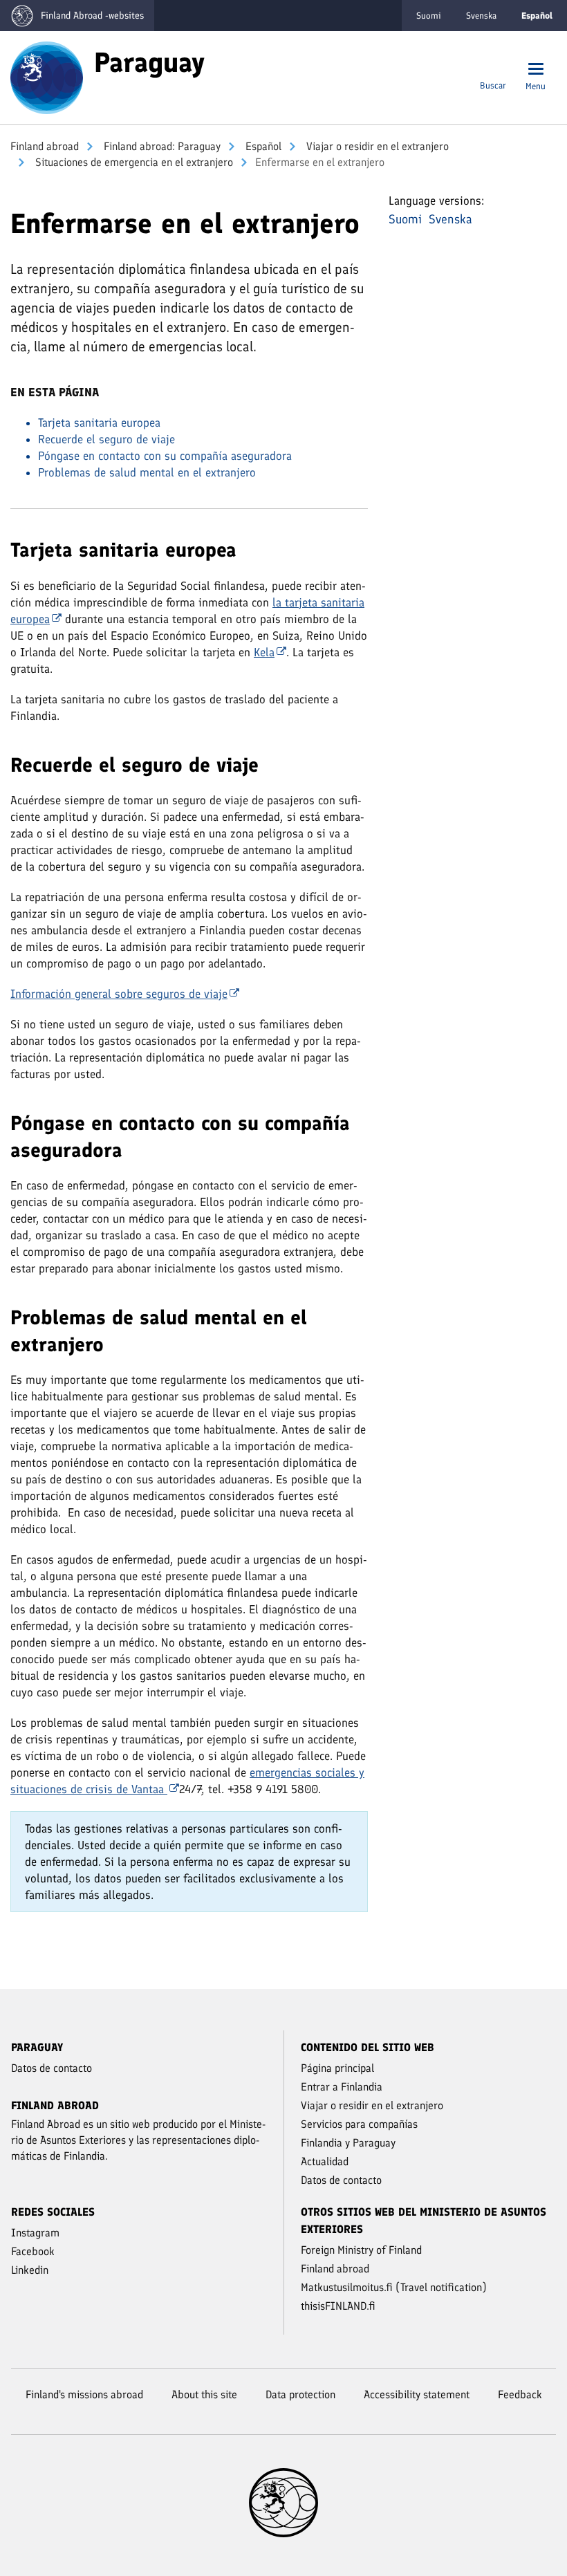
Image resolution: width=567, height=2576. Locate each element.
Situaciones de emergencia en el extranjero (133, 162)
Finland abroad (45, 146)
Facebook (33, 2251)
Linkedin (30, 2270)
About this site (204, 2394)
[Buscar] (493, 70)
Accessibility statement (417, 2394)
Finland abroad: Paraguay (161, 146)
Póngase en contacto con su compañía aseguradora (165, 456)
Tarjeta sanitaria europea (99, 423)
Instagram (35, 2233)
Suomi (429, 16)
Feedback (520, 2394)
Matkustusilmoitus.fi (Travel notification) (394, 2287)
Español (262, 146)
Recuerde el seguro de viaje (106, 439)
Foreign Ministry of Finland (361, 2250)
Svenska (481, 16)
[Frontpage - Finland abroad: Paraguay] (47, 77)
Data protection (300, 2394)
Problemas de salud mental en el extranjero (147, 472)
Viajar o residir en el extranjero (376, 146)
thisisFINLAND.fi (338, 2306)
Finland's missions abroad (84, 2394)
